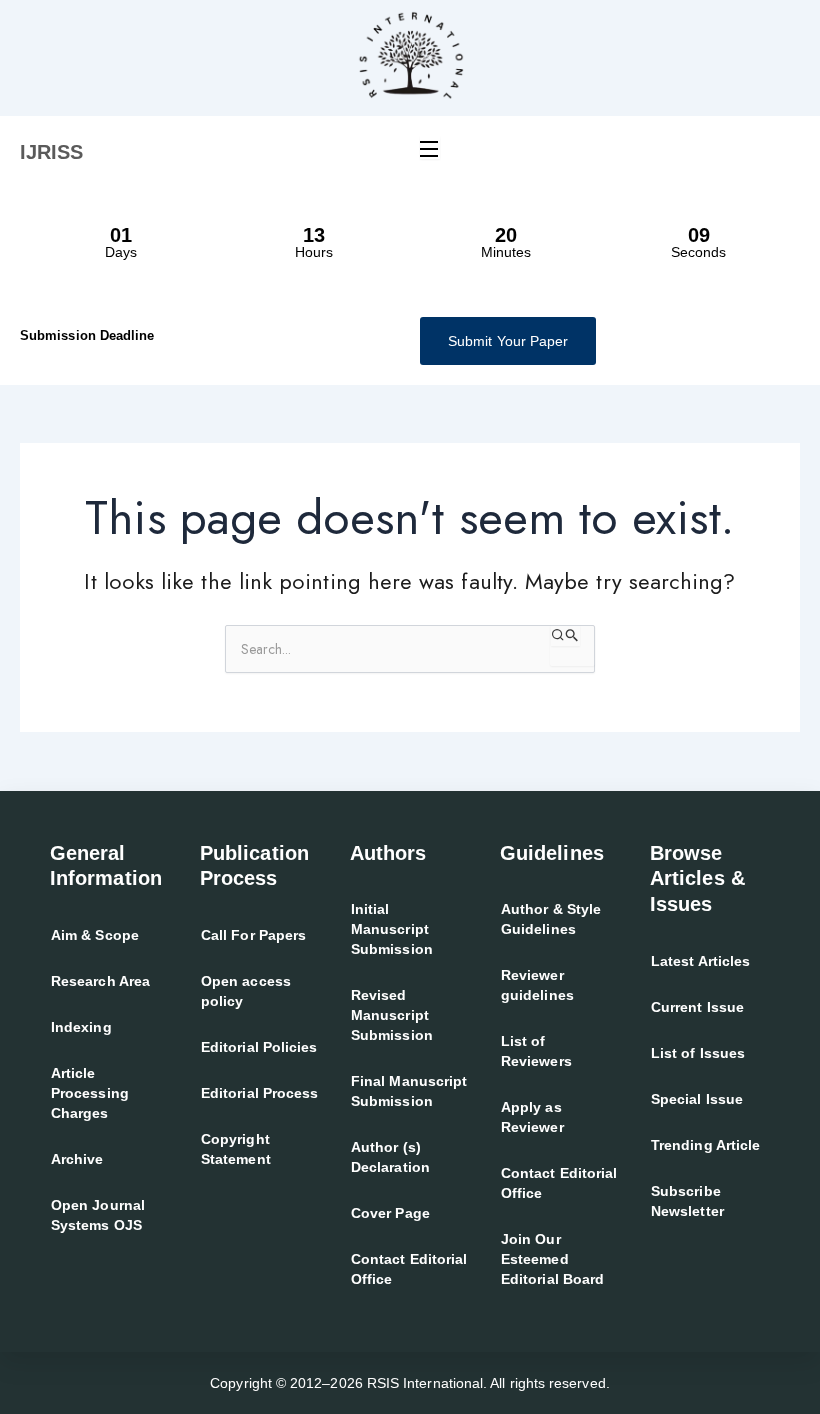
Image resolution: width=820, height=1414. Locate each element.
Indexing (81, 1027)
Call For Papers (253, 935)
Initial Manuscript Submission (392, 929)
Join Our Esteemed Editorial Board (552, 1259)
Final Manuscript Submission (409, 1091)
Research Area (100, 981)
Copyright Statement (236, 1149)
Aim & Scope (95, 935)
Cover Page (390, 1213)
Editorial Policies (259, 1047)
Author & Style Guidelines (551, 919)
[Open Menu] (430, 148)
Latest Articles (700, 961)
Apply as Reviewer (532, 1117)
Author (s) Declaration (390, 1157)
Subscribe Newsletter (687, 1201)
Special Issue (697, 1099)
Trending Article (705, 1145)
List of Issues (698, 1053)
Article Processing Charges (90, 1093)
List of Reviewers (536, 1051)
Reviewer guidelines (537, 985)
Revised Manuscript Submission (392, 1015)
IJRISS (51, 152)
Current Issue (697, 1007)
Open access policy (246, 991)
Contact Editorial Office (409, 1269)
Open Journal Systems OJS (98, 1215)
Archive (77, 1159)
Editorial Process (259, 1093)
